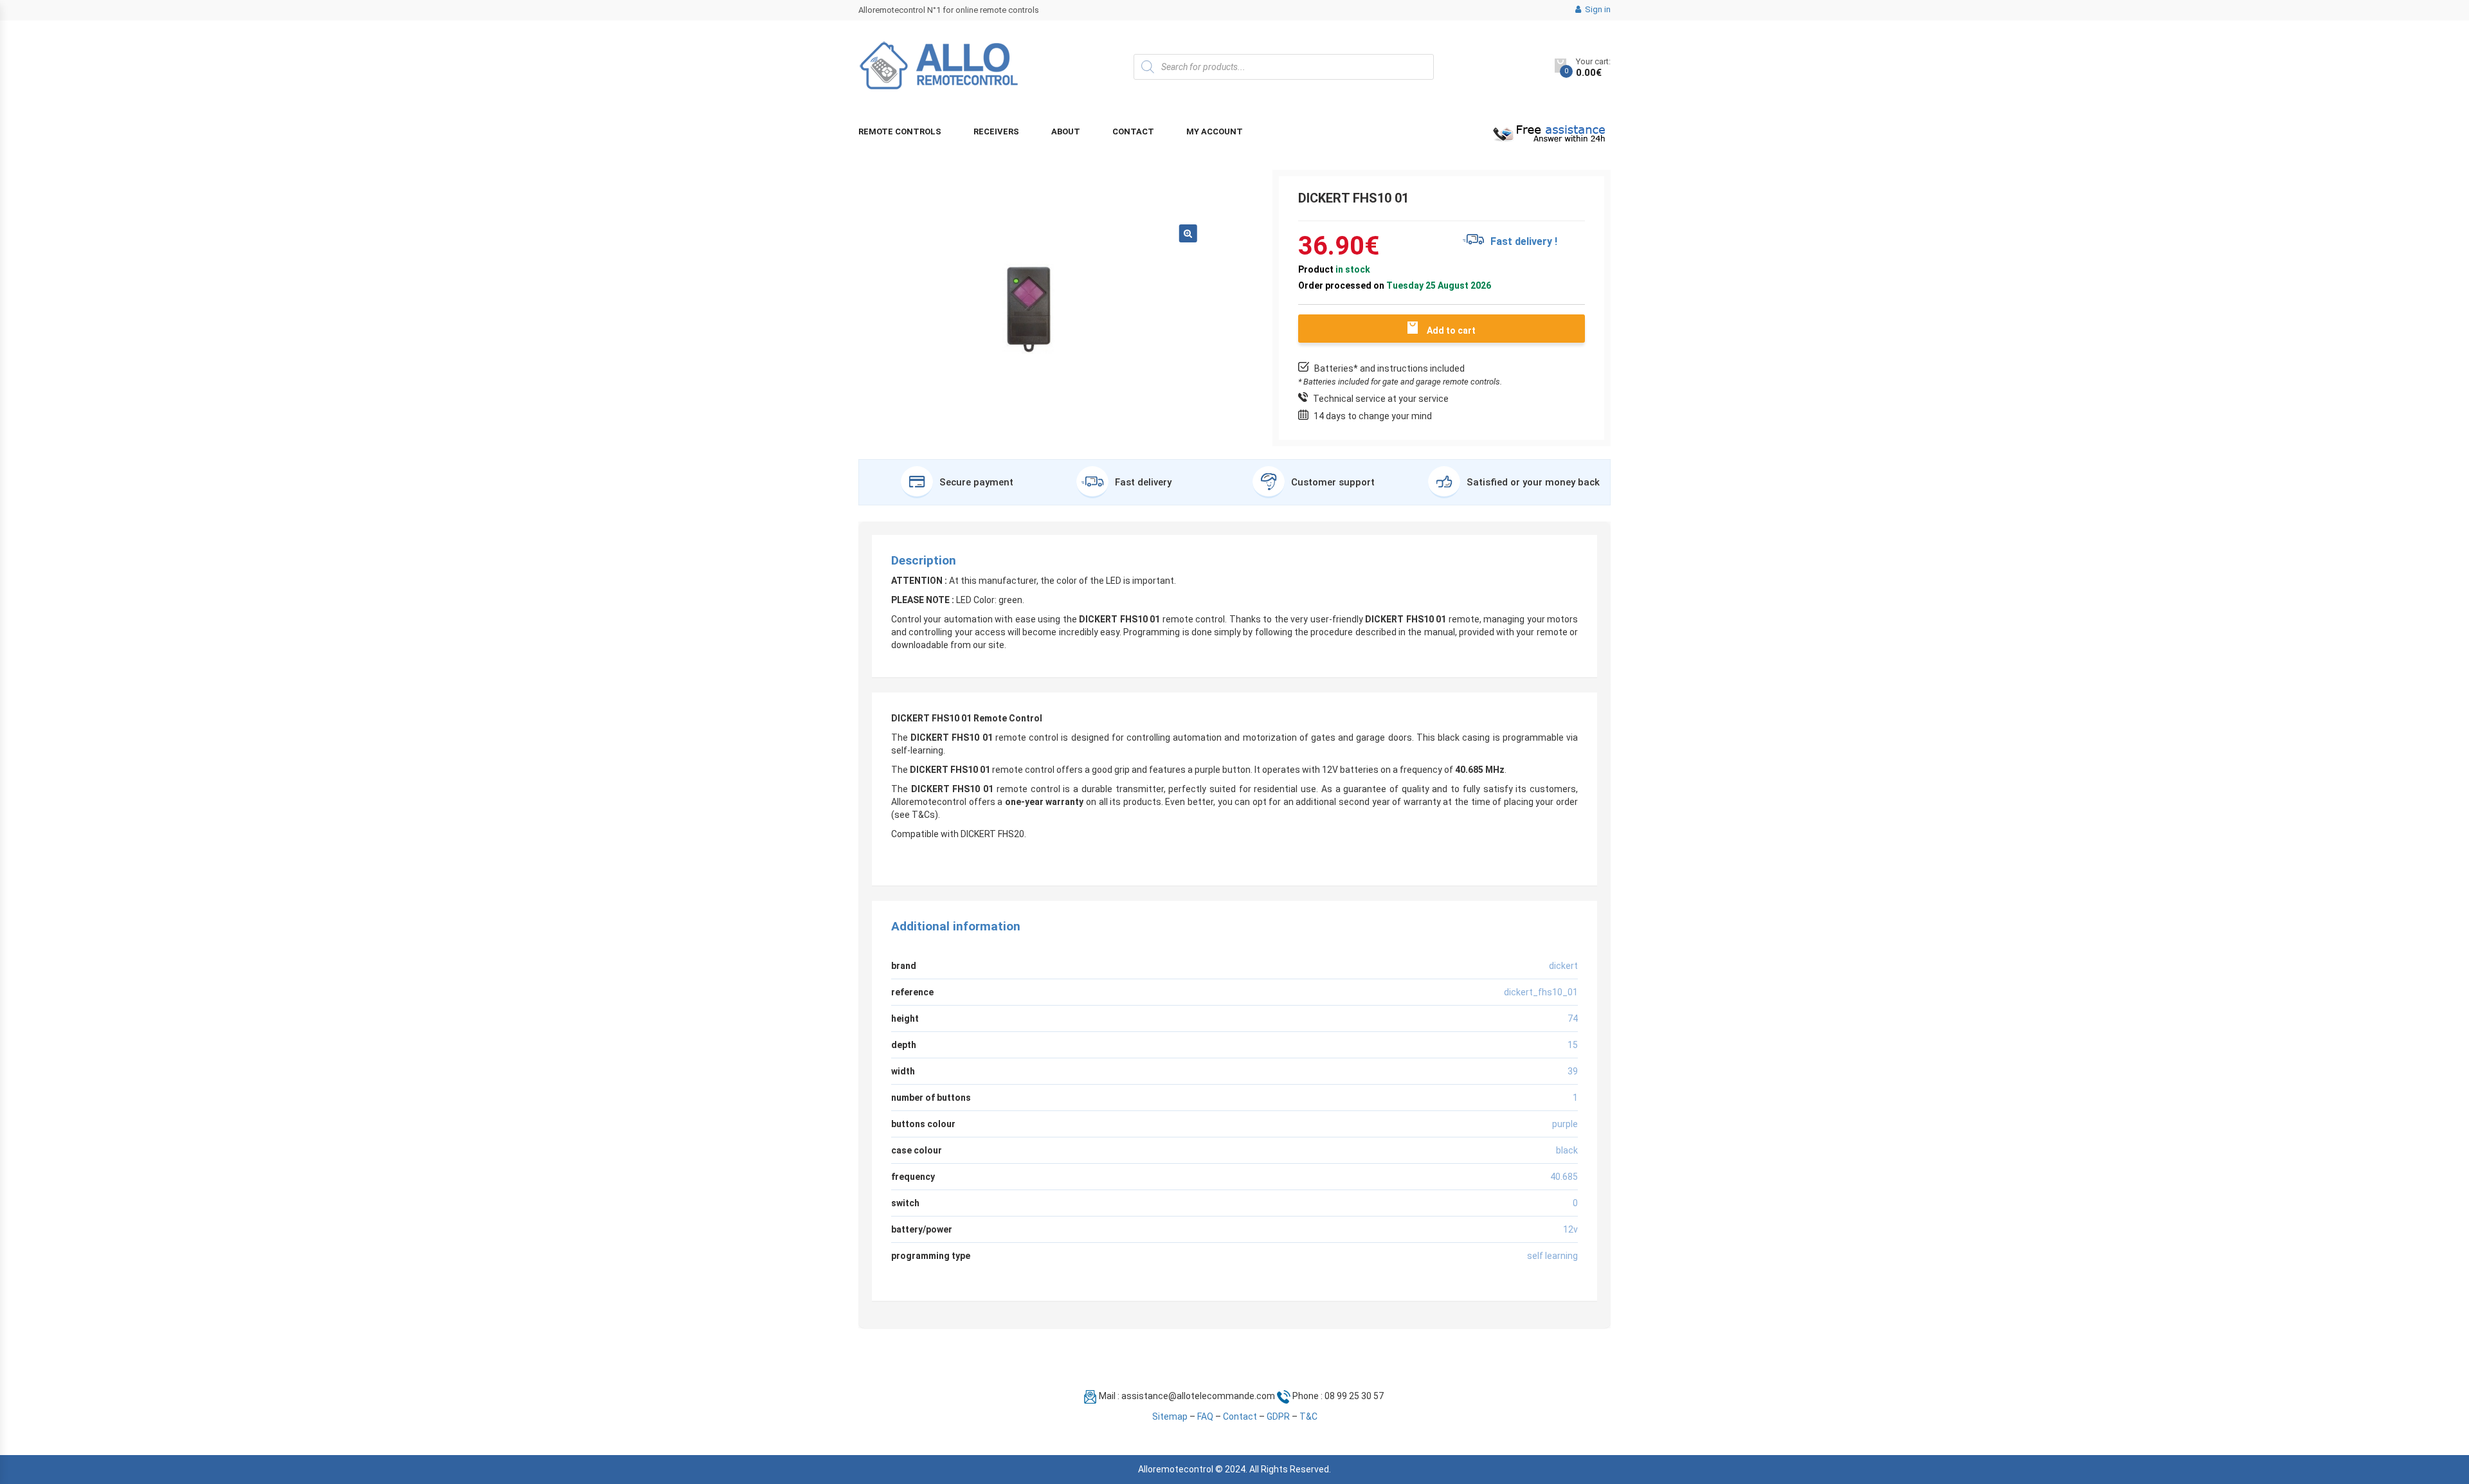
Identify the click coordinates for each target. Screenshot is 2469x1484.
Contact (1133, 131)
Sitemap (1170, 1416)
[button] (1188, 233)
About (1066, 131)
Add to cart (1451, 330)
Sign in (1597, 9)
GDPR (1278, 1416)
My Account (1215, 131)
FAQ (1205, 1416)
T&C (1308, 1416)
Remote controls (900, 131)
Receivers (996, 131)
